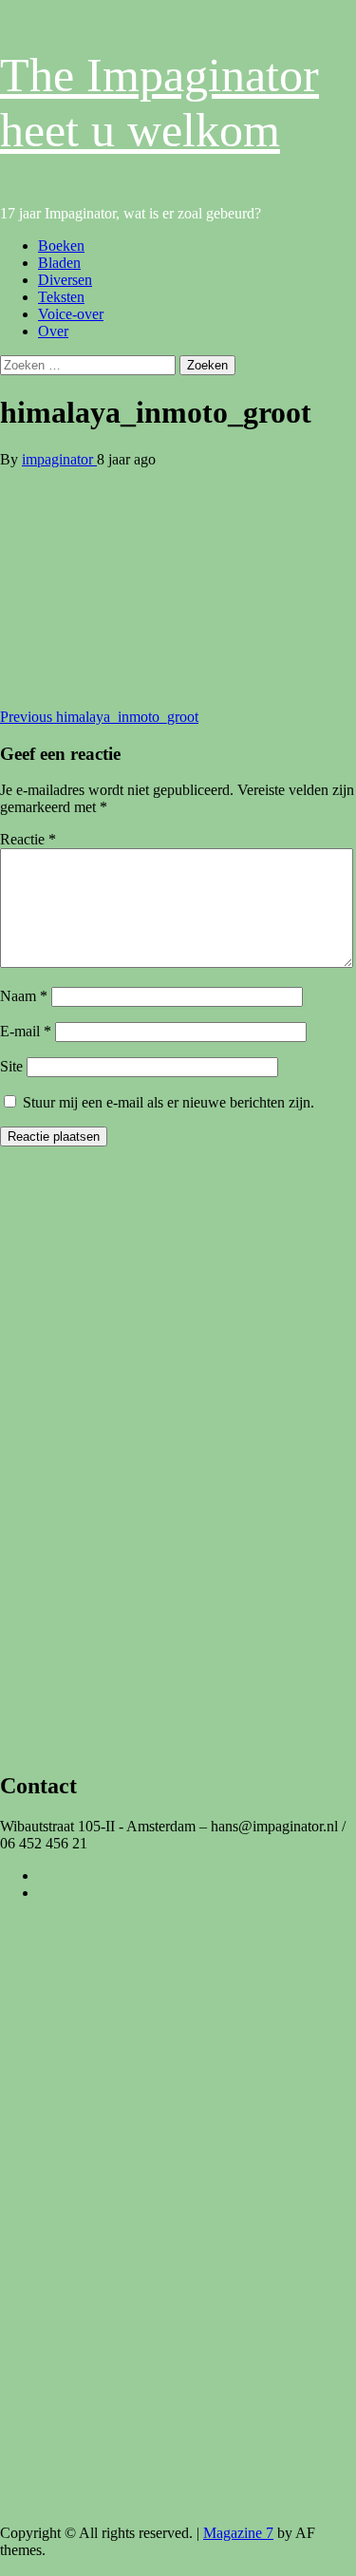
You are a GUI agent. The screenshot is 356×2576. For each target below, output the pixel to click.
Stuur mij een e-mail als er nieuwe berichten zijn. (169, 1102)
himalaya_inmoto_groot (99, 717)
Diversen (65, 280)
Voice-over (71, 314)
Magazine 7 (238, 2533)
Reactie (28, 839)
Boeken (61, 246)
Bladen (59, 263)
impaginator (59, 459)
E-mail (26, 1031)
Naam (24, 996)
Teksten (61, 297)
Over (53, 331)
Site (11, 1066)
